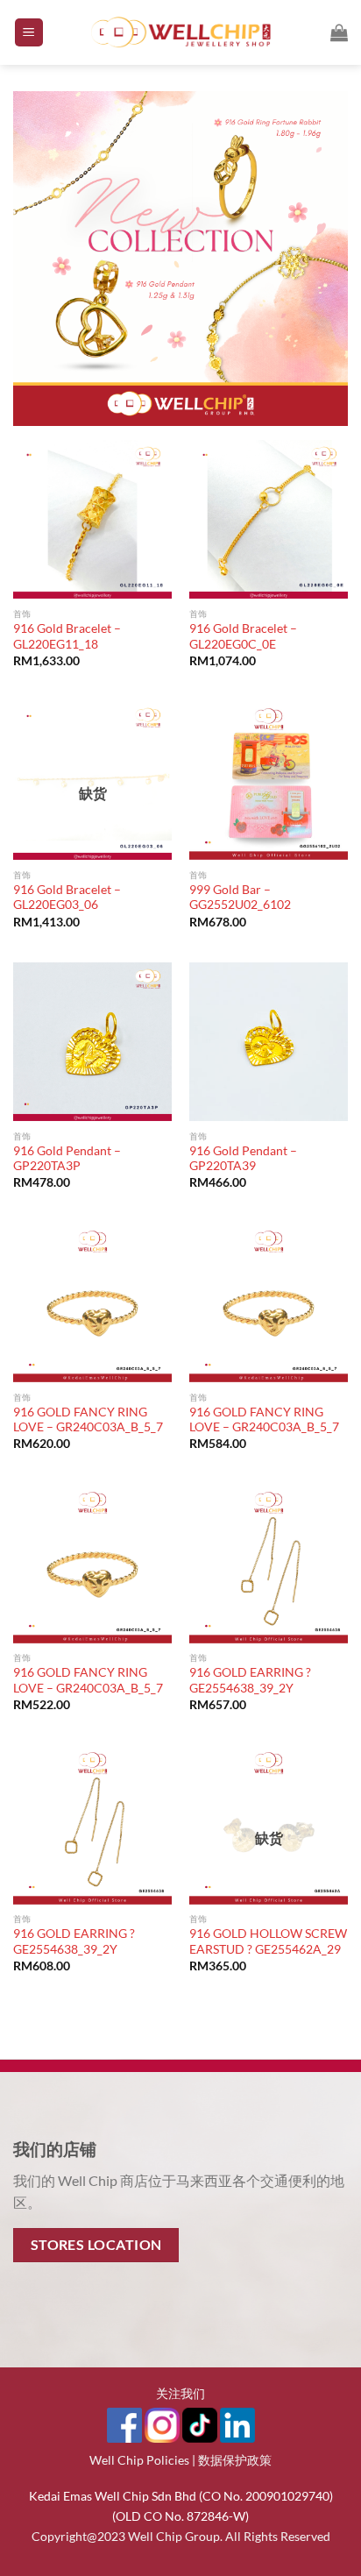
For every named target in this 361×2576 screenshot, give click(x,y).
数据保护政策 (235, 2460)
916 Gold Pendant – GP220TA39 (243, 1159)
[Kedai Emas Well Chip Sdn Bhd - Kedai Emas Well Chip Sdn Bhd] (181, 32)
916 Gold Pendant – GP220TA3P (67, 1159)
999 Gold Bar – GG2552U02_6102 (240, 898)
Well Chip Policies (139, 2460)
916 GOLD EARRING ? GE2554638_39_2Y (250, 1680)
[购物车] (339, 32)
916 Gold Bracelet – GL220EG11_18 (67, 636)
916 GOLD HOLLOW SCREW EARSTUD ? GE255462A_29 (268, 1941)
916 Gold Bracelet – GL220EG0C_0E (243, 636)
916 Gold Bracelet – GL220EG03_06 (67, 898)
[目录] (29, 33)
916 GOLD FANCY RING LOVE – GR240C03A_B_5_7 (88, 1420)
